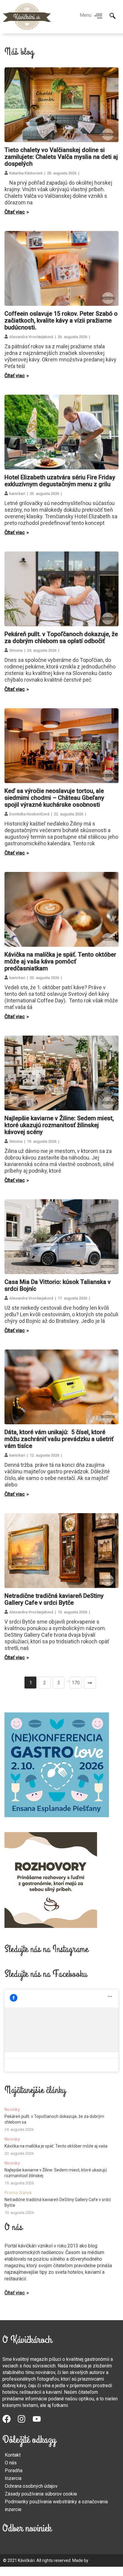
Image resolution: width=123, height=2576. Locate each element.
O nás (11, 2463)
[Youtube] (40, 2422)
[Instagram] (25, 2422)
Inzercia (13, 2478)
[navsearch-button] (113, 16)
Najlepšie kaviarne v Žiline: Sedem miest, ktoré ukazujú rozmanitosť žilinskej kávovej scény (59, 1125)
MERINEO (98, 2560)
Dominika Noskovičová (29, 814)
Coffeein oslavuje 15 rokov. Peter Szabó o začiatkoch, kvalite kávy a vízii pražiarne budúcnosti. (61, 320)
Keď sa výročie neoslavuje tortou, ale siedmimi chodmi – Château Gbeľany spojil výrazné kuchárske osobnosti (54, 798)
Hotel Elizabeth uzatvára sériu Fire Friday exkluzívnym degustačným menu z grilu (60, 481)
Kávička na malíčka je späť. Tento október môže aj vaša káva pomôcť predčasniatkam (60, 961)
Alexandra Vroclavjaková (31, 337)
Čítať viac (15, 212)
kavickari (17, 494)
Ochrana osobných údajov (31, 2486)
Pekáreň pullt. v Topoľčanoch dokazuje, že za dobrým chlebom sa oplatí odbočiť (61, 637)
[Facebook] (10, 2422)
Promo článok (18, 2193)
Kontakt (13, 2455)
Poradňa (14, 2471)
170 (76, 1683)
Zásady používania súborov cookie (41, 2494)
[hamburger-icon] (98, 16)
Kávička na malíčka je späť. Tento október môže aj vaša (56, 2146)
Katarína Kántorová (26, 173)
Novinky (12, 2110)
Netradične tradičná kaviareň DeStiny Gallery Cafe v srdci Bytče (54, 1599)
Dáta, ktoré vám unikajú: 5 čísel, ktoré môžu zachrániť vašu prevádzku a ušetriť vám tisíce (59, 1439)
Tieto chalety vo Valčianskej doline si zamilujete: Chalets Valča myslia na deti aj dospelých (61, 157)
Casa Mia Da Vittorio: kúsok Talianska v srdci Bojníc (58, 1285)
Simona (16, 650)
